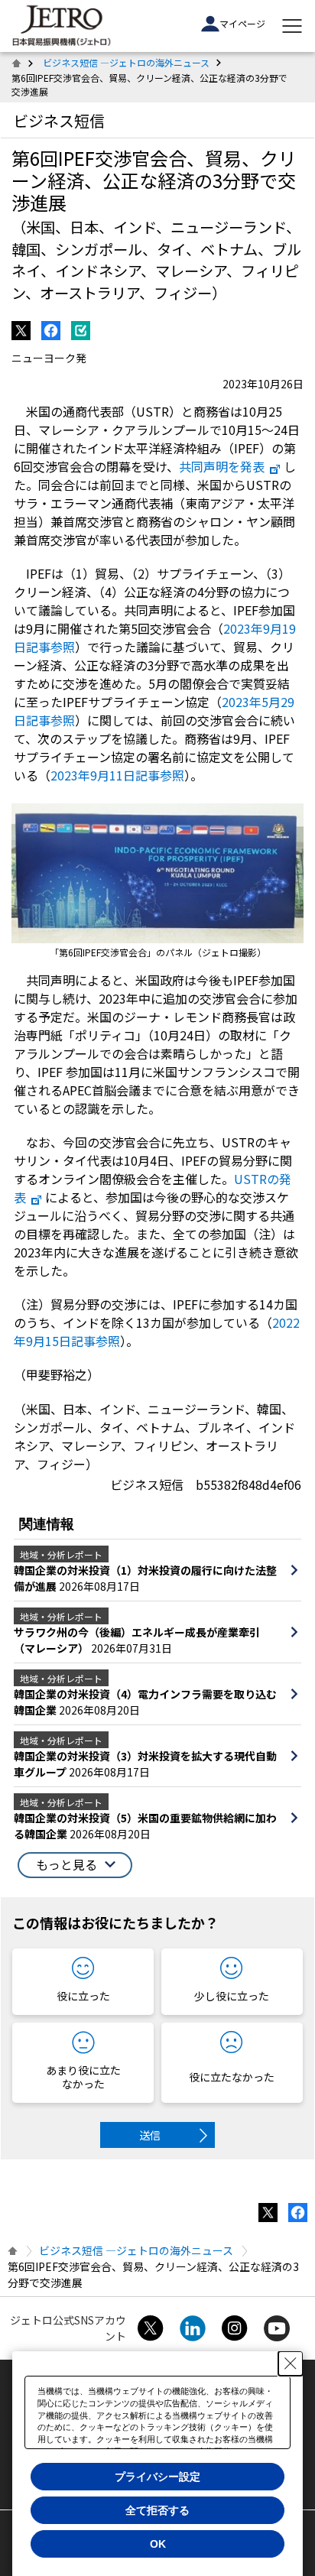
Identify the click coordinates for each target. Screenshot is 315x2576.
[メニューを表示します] (292, 26)
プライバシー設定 (157, 2477)
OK (158, 2544)
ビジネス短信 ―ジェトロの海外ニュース (126, 62)
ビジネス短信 (59, 120)
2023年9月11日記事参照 (117, 775)
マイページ (242, 23)
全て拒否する (157, 2510)
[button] (75, 1865)
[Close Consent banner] (291, 2363)
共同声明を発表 (222, 466)
